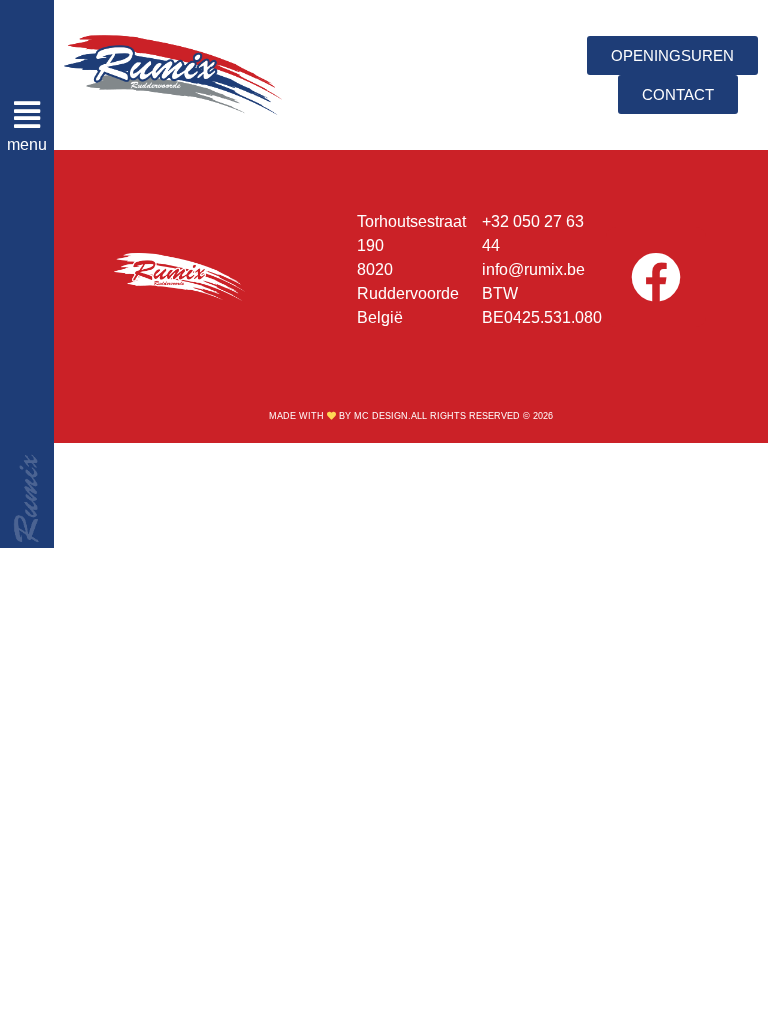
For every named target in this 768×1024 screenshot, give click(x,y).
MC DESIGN (381, 416)
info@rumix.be (533, 269)
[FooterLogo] (179, 277)
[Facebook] (656, 277)
